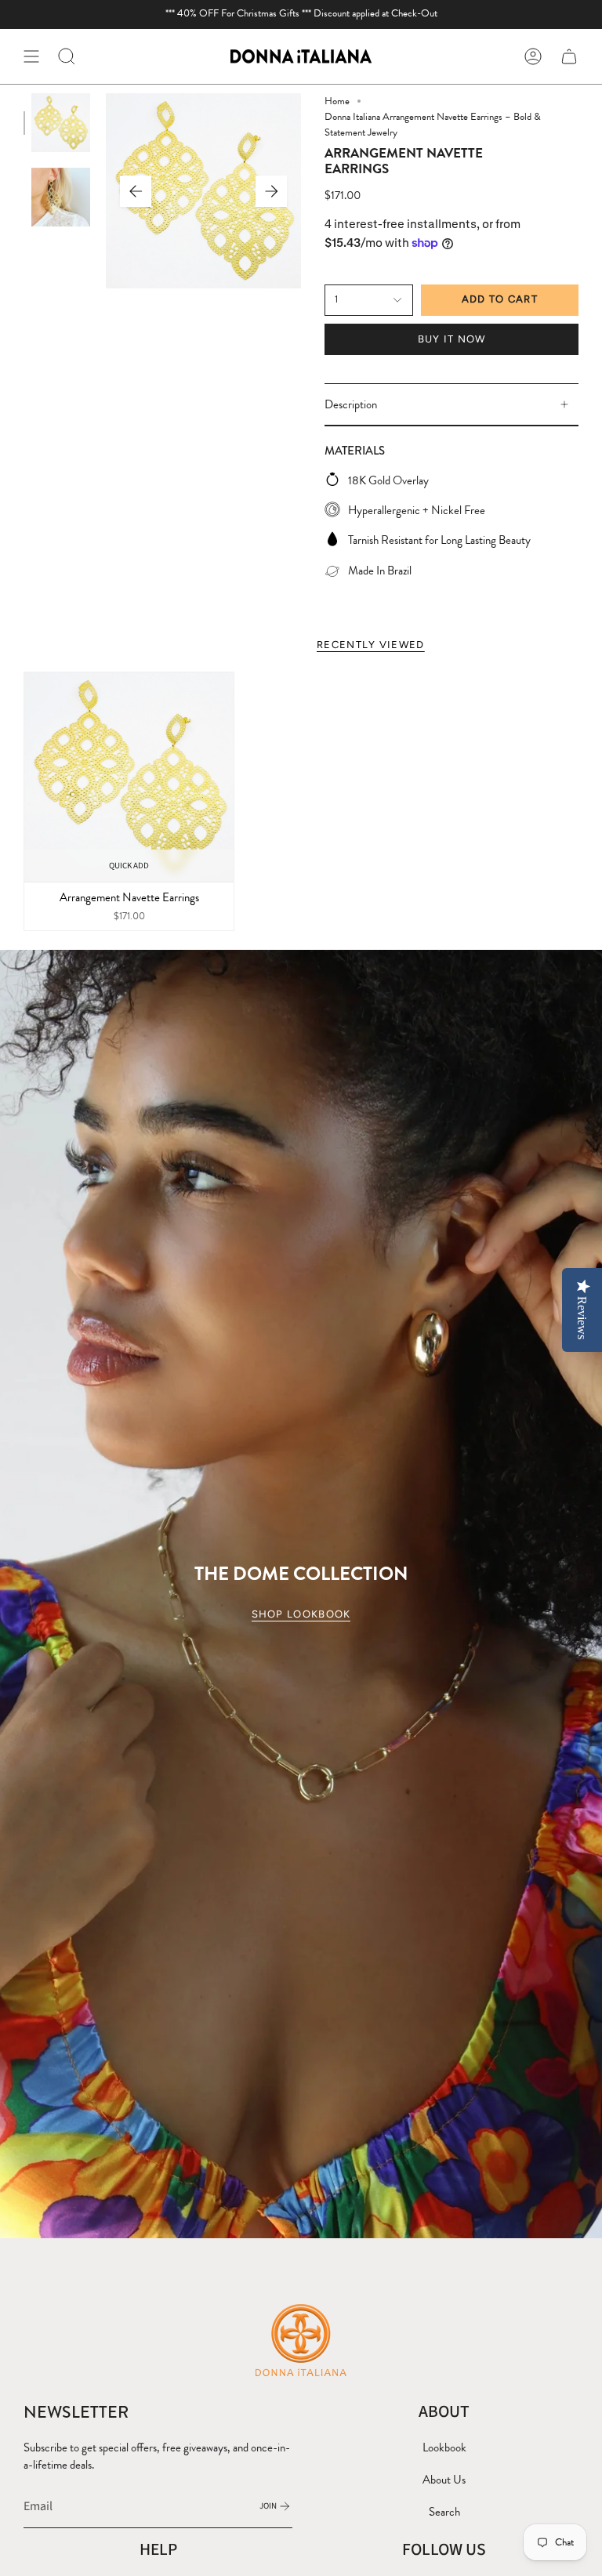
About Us (444, 2480)
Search (444, 2512)
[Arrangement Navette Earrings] (129, 777)
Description (351, 404)
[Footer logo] (301, 2339)
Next (271, 191)
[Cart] (569, 56)
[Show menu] (31, 56)
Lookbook (444, 2447)
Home (337, 101)
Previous (136, 191)
